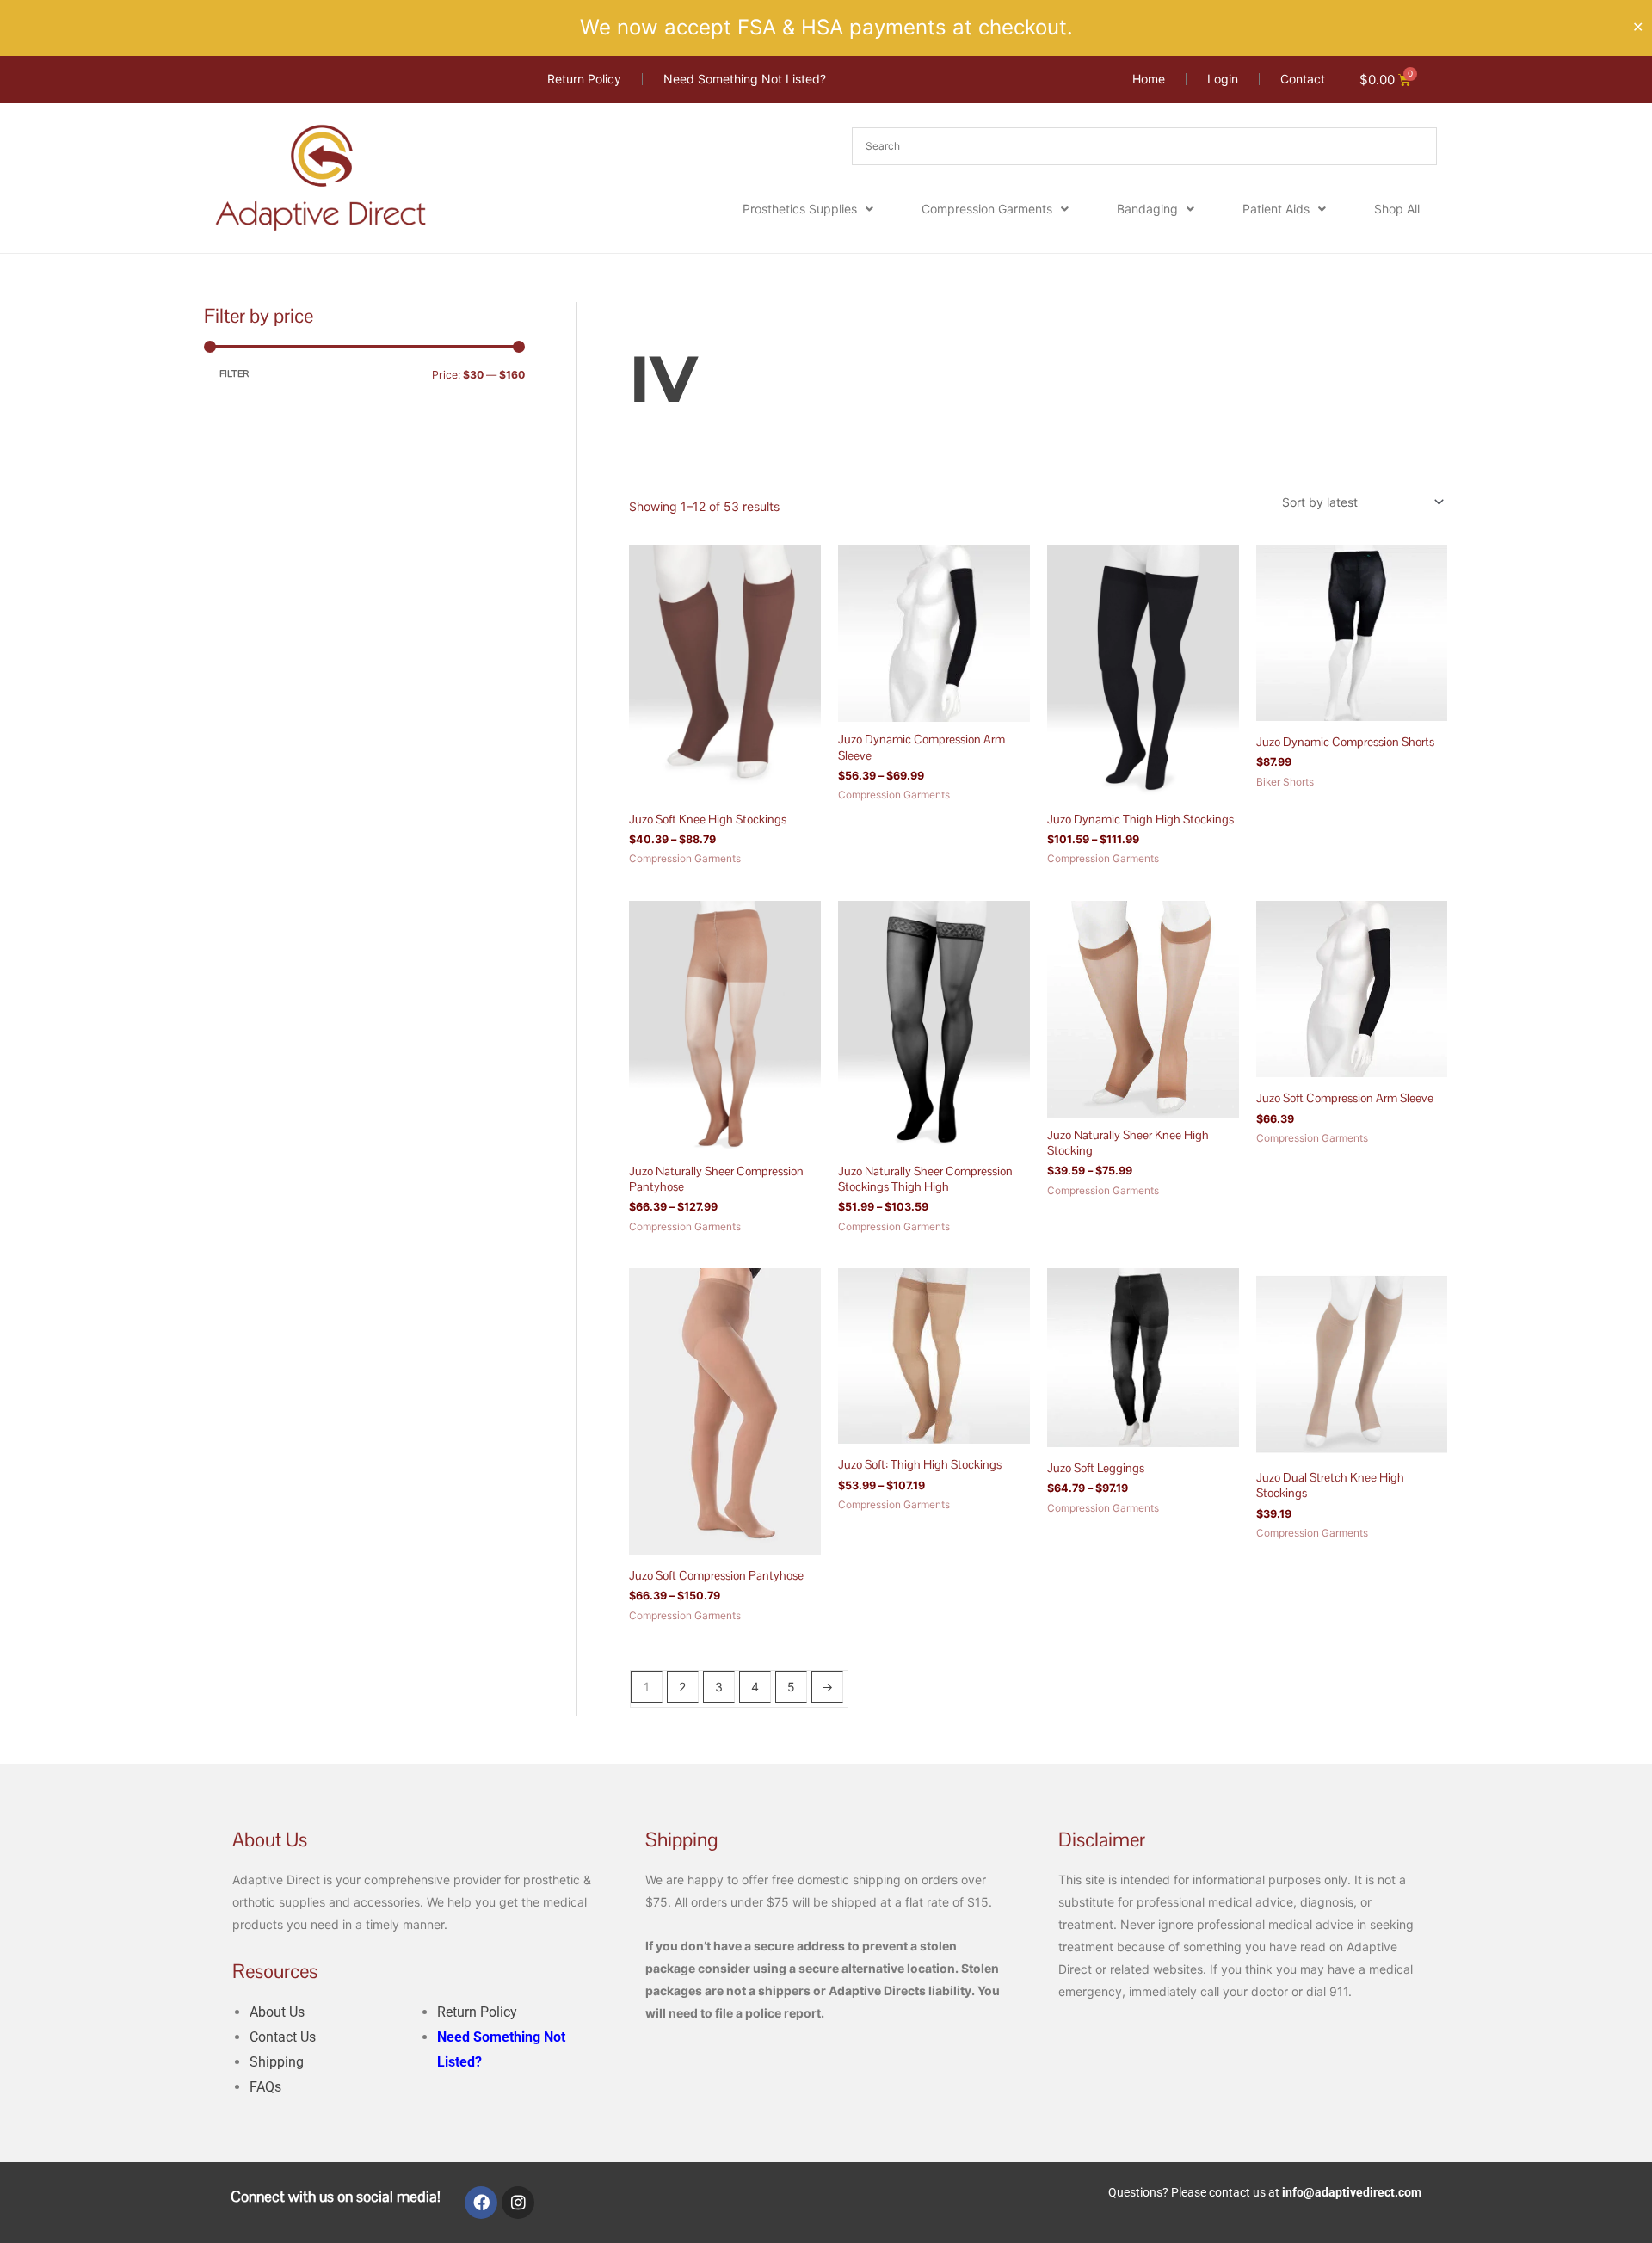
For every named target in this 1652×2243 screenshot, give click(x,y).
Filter (234, 374)
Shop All (1397, 209)
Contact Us (283, 2037)
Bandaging (1147, 209)
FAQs (265, 2087)
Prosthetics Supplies (800, 209)
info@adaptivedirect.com (1352, 2192)
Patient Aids (1276, 209)
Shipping (277, 2062)
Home (645, 312)
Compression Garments (987, 209)
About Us (277, 2012)
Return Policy (477, 2012)
